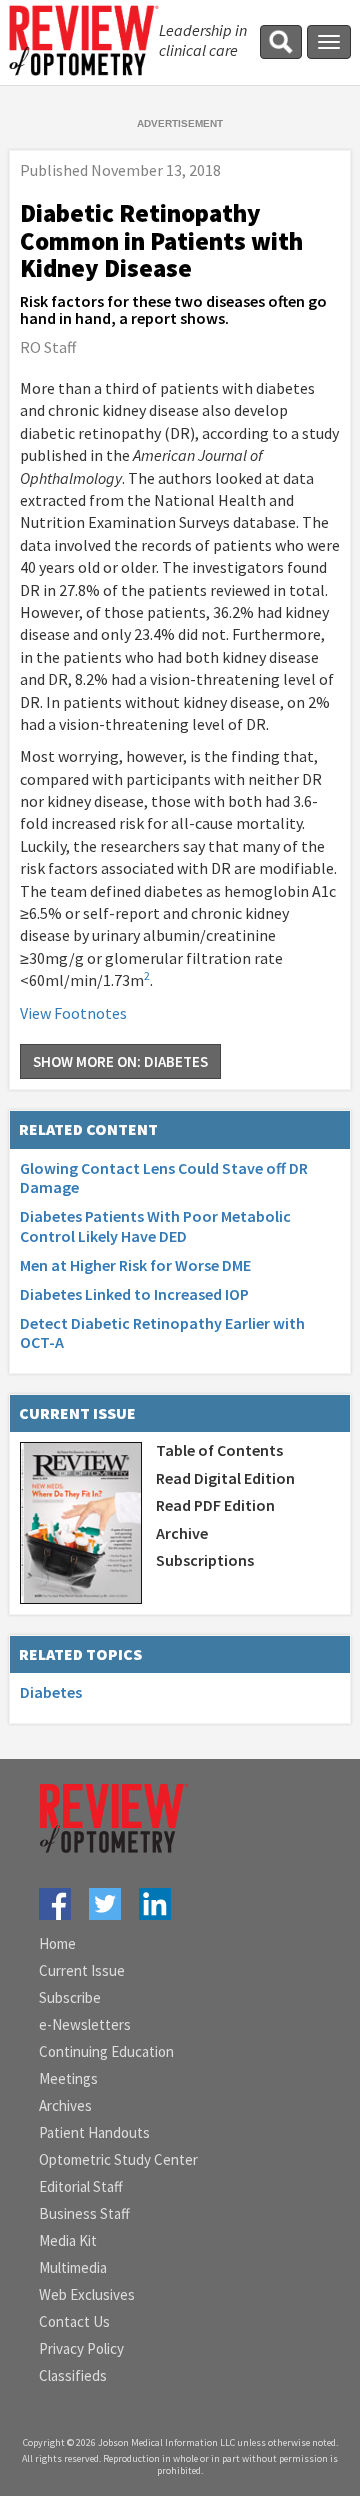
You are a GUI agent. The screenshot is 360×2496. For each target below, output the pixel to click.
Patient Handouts (94, 2132)
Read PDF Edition (215, 1505)
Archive (182, 1533)
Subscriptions (205, 1560)
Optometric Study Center (118, 2159)
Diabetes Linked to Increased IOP (134, 1294)
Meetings (68, 2078)
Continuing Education (106, 2051)
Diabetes (51, 1692)
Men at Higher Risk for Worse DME (135, 1265)
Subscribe (70, 1997)
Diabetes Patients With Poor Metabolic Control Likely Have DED (155, 1225)
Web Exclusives (87, 2294)
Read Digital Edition (225, 1478)
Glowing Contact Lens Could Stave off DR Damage (164, 1177)
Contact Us (74, 2321)
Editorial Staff (81, 2186)
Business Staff (84, 2213)
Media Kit (68, 2240)
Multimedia (73, 2267)
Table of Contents (219, 1450)
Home (57, 1943)
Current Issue (82, 1970)
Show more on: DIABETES (120, 1061)
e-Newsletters (85, 2024)
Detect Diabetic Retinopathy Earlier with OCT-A (162, 1332)
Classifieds (73, 2375)
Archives (65, 2105)
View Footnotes (73, 1013)
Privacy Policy (81, 2348)
